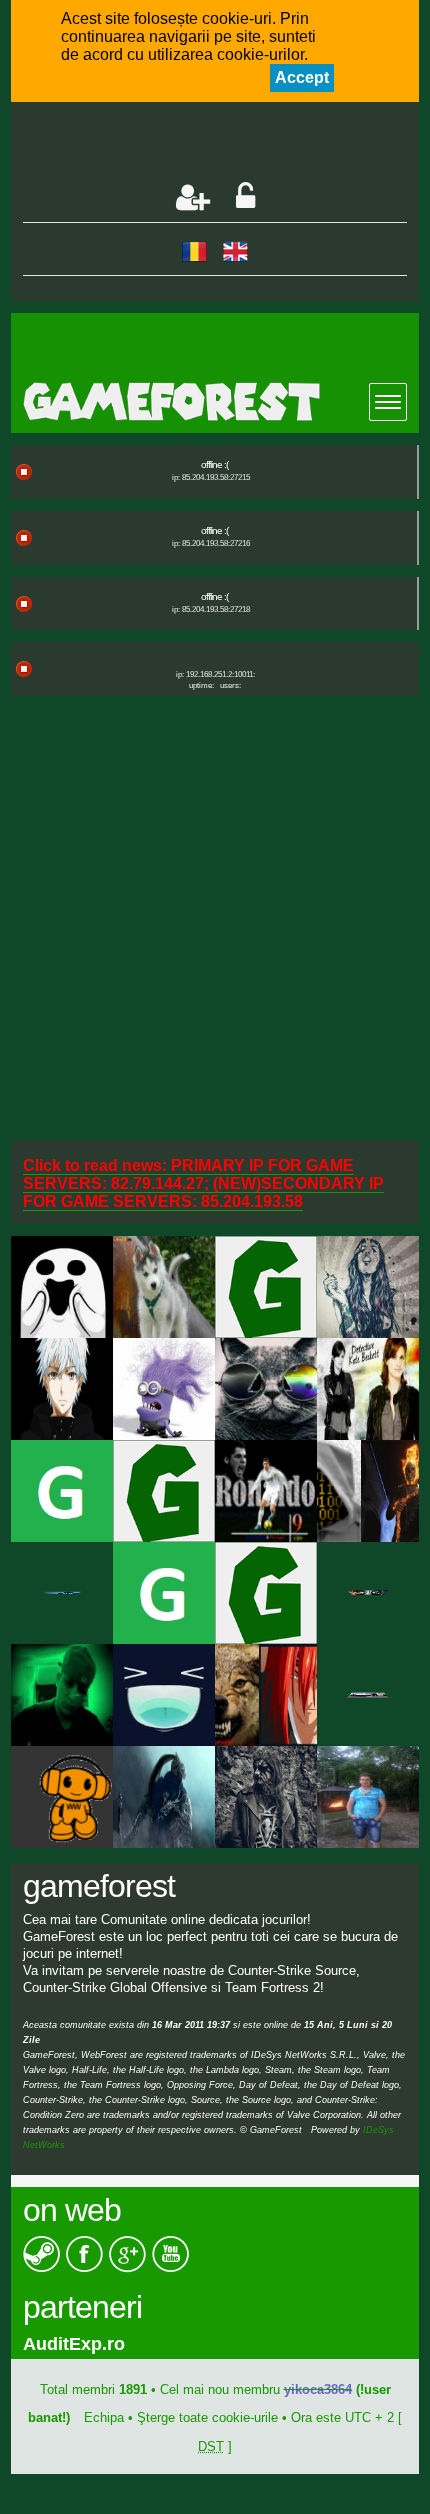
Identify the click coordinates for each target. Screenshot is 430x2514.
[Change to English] (235, 250)
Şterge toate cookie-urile (207, 2417)
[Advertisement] (226, 144)
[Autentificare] (245, 197)
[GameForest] (221, 401)
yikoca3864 (318, 2389)
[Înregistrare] (193, 197)
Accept (302, 77)
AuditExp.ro (74, 2344)
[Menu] (388, 402)
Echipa (104, 2417)
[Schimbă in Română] (194, 250)
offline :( (214, 464)
